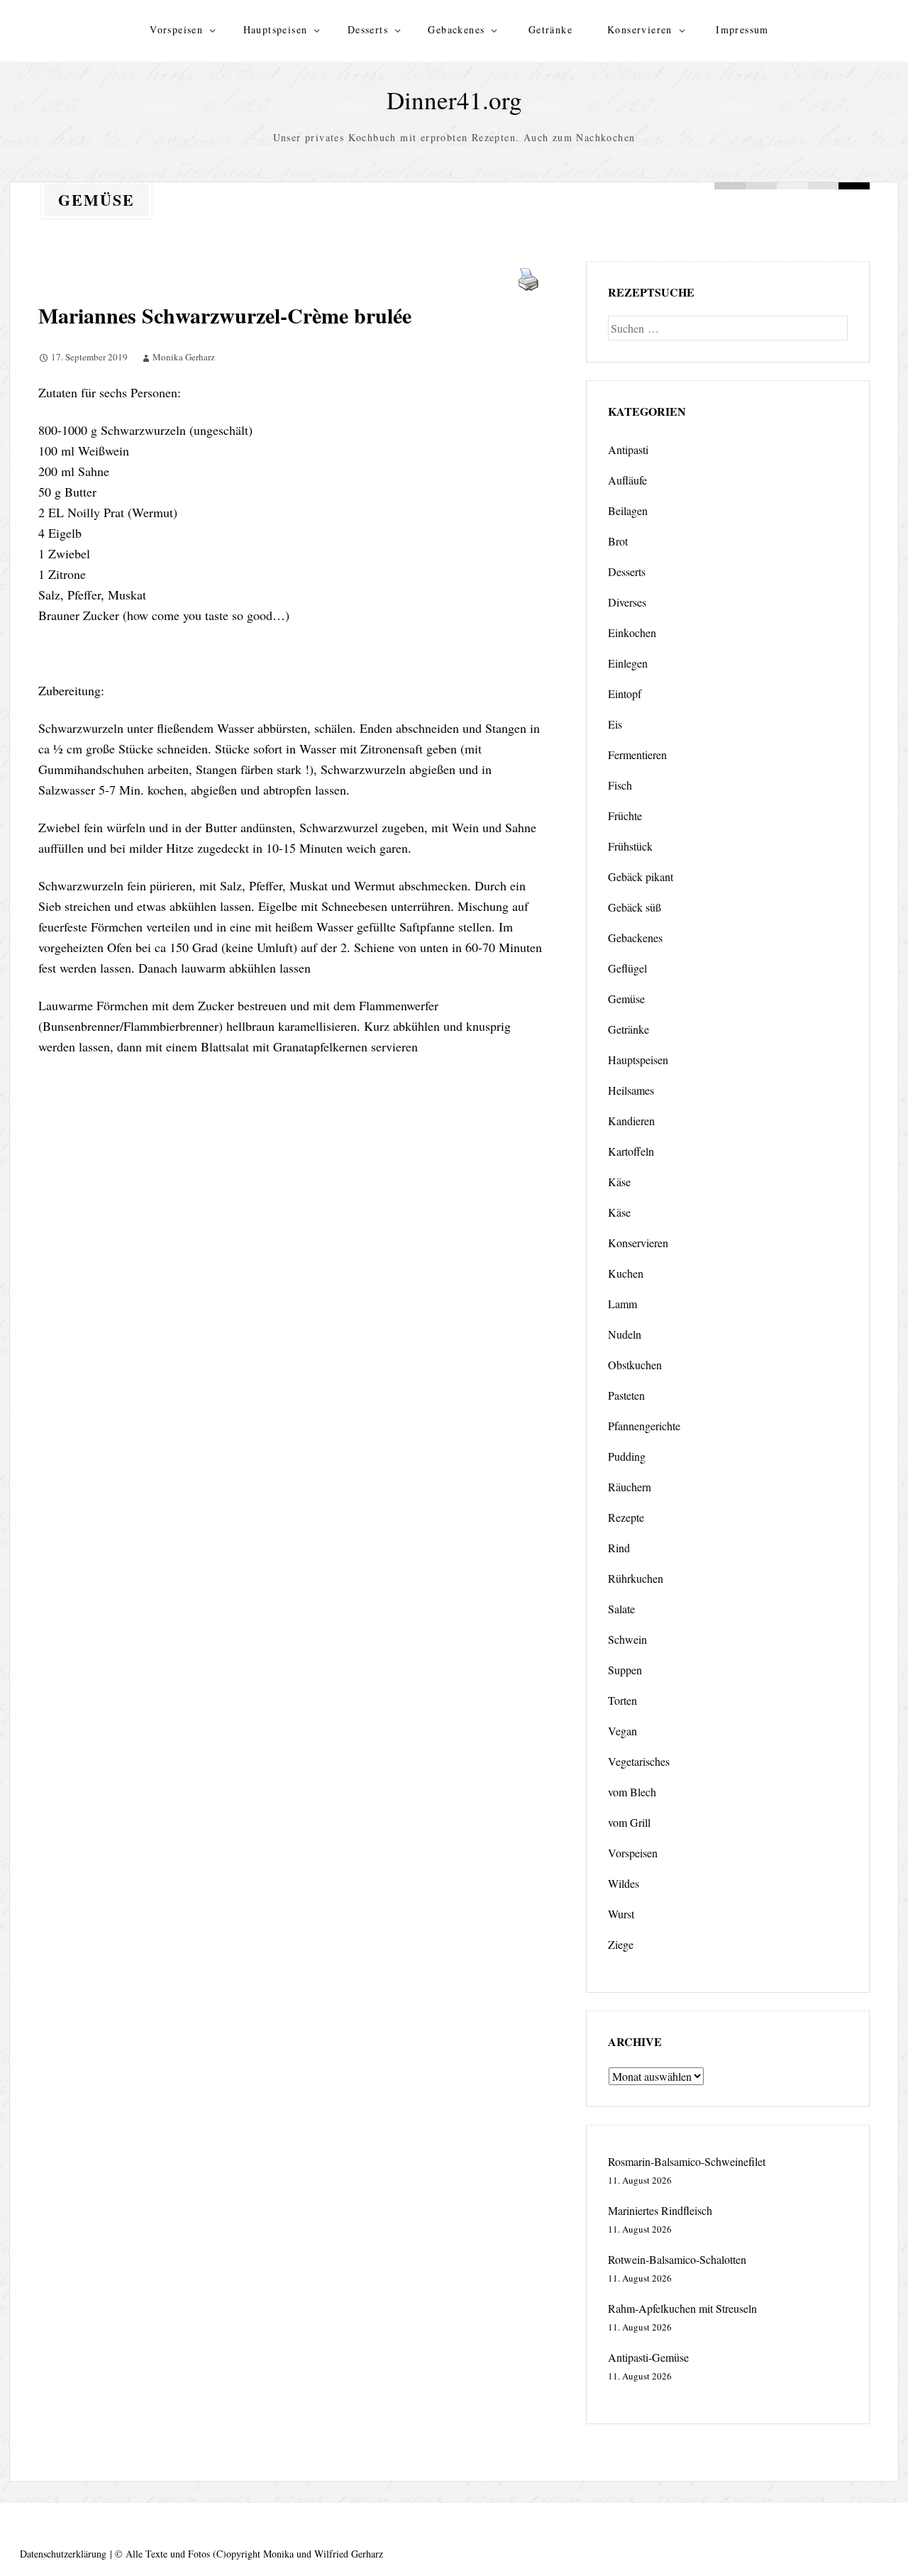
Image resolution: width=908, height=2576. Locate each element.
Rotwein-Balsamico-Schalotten (677, 2259)
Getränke (550, 29)
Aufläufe (627, 480)
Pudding (627, 1456)
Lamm (622, 1304)
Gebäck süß (635, 907)
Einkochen (632, 632)
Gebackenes (456, 29)
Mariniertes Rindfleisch (660, 2210)
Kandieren (631, 1121)
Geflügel (627, 968)
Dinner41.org (454, 100)
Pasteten (626, 1395)
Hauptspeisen (276, 29)
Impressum (742, 29)
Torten (622, 1700)
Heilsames (631, 1090)
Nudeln (625, 1334)
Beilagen (628, 510)
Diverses (627, 602)
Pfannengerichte (644, 1426)
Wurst (621, 1914)
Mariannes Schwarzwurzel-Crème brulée (225, 315)
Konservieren (640, 29)
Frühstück (630, 846)
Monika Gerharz (184, 357)
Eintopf (625, 693)
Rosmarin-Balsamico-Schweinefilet (687, 2161)
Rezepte (626, 1517)
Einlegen (628, 663)
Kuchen (626, 1273)
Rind (619, 1548)
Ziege (621, 1944)
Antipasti (628, 449)
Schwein (627, 1639)
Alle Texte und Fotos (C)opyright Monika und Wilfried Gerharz (254, 2554)
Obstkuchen (635, 1365)
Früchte (625, 816)
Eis (615, 724)
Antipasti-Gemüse (648, 2357)
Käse (619, 1182)
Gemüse (626, 999)
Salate (621, 1609)
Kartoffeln (631, 1151)
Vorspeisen (176, 29)
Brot (618, 541)
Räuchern (630, 1487)
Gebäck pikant (641, 877)
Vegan (622, 1731)
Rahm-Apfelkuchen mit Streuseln (682, 2308)
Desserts (368, 29)
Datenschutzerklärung (63, 2554)
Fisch (620, 785)
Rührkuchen (636, 1578)
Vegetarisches (639, 1761)
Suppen (625, 1670)
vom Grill (629, 1822)
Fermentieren (637, 754)
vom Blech (632, 1792)
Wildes (624, 1883)
